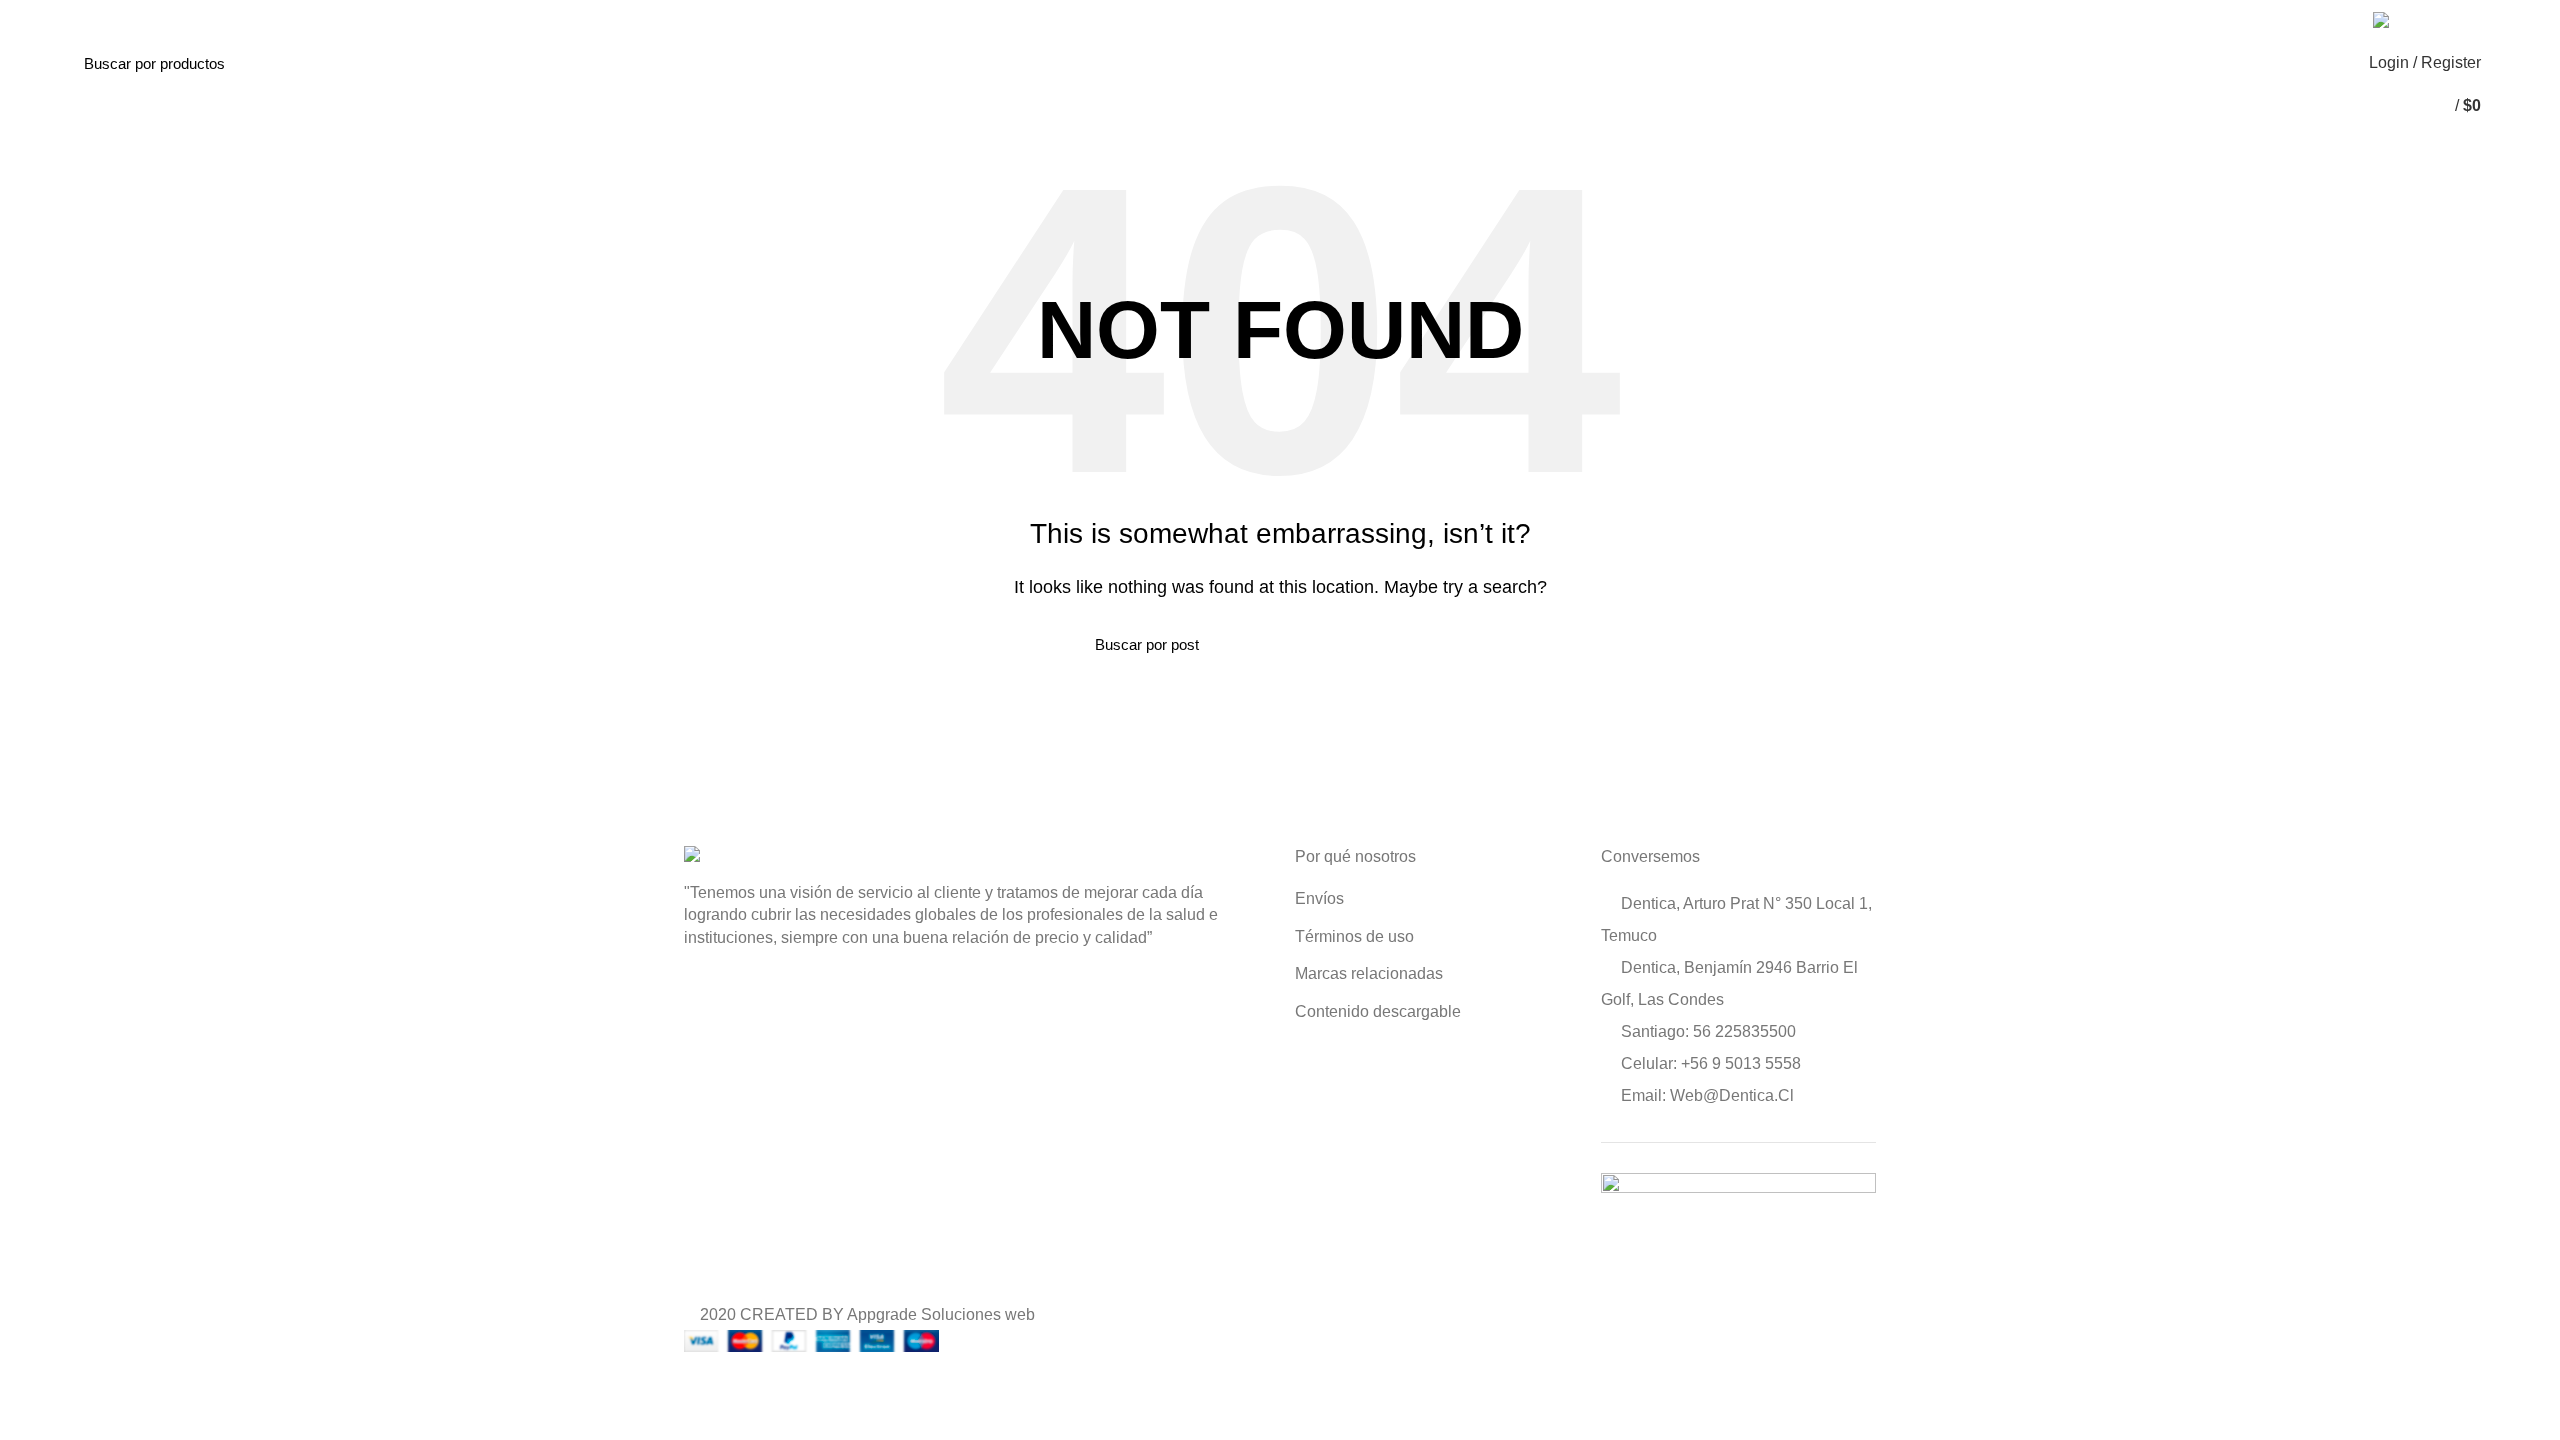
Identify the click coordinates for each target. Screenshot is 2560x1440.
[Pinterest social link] (2294, 20)
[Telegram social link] (2340, 20)
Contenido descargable (1378, 1011)
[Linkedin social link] (2317, 20)
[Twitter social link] (2271, 20)
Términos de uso (1354, 936)
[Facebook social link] (2248, 20)
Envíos (1319, 898)
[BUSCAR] (306, 63)
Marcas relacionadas (1369, 973)
